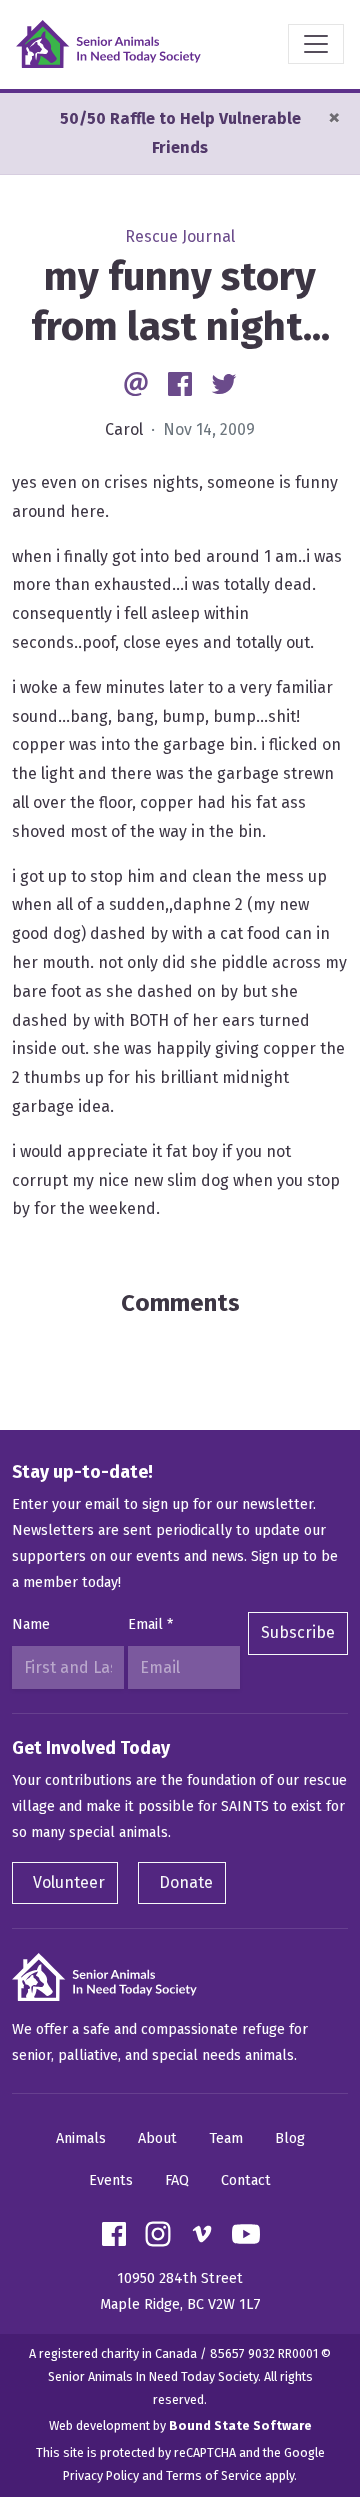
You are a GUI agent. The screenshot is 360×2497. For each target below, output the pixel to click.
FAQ (177, 2180)
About (157, 2138)
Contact (246, 2180)
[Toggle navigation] (316, 44)
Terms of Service (214, 2475)
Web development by (180, 2425)
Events (111, 2180)
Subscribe (298, 1632)
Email (150, 1624)
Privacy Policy (101, 2475)
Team (226, 2138)
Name (31, 1624)
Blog (290, 2138)
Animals (81, 2138)
